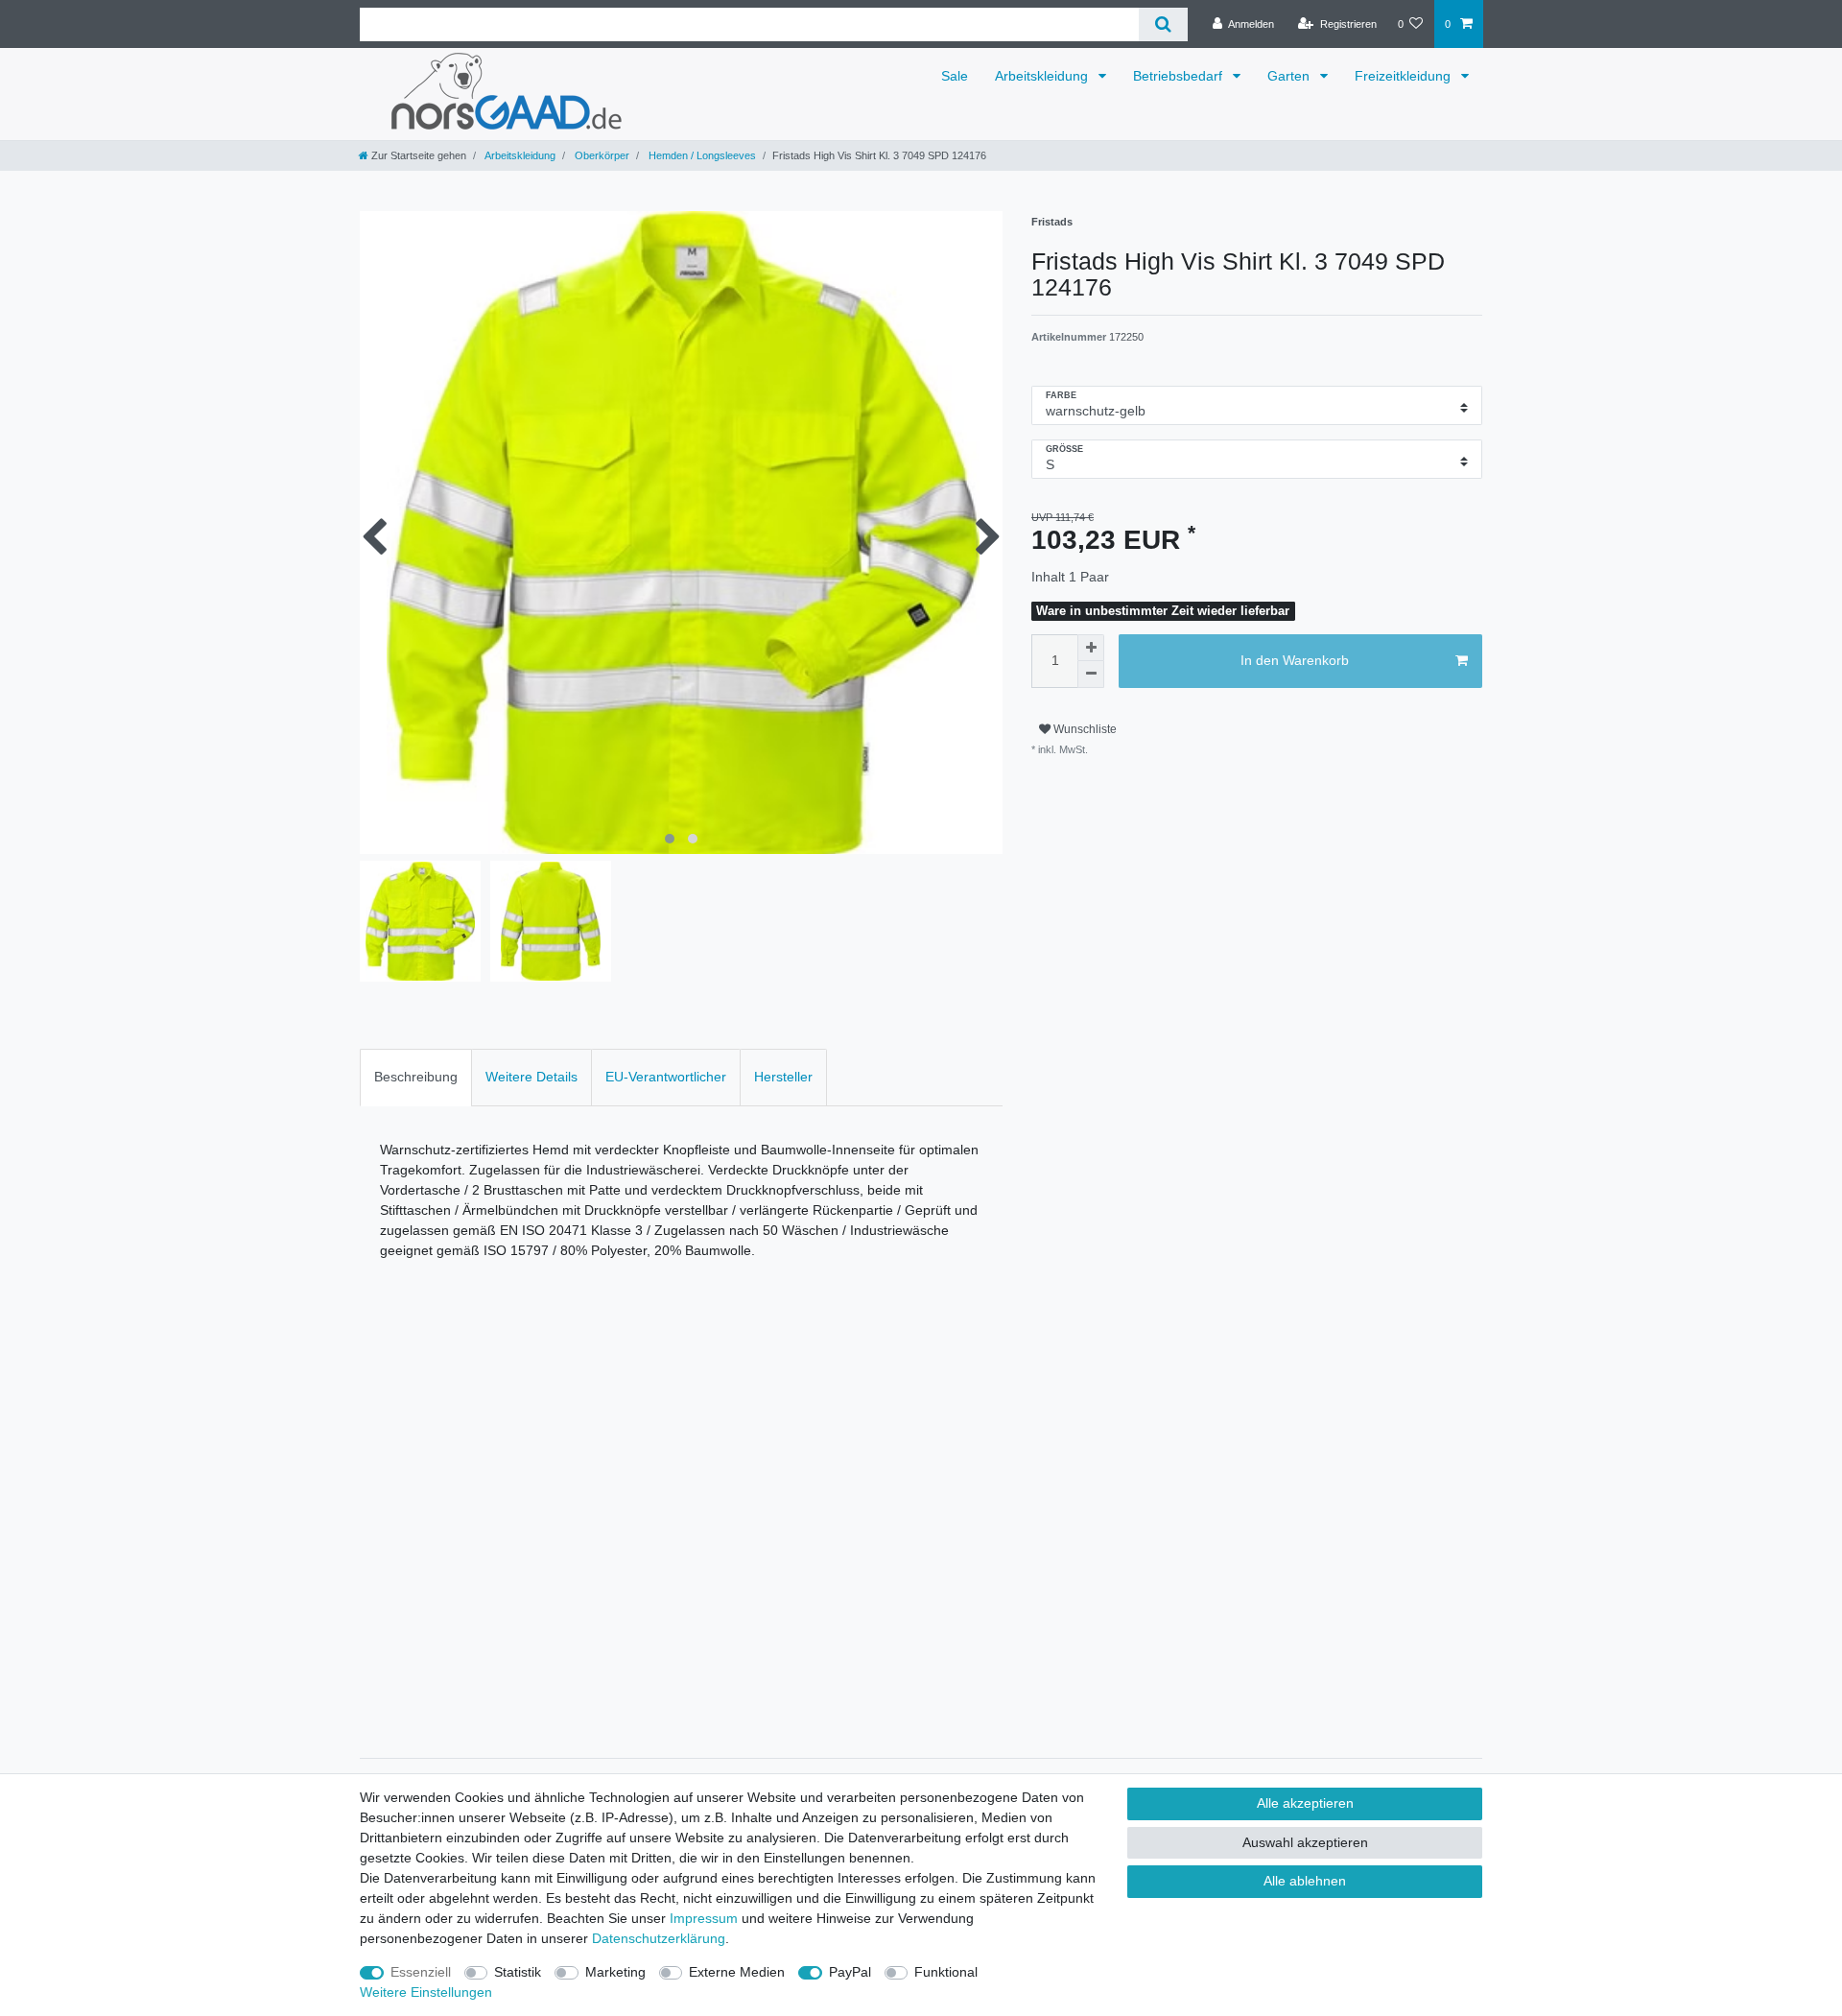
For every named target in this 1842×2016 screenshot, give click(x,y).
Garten (1290, 76)
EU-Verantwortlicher (666, 1077)
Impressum (704, 1918)
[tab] (416, 1077)
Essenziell (421, 1972)
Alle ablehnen (1305, 1881)
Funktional (946, 1972)
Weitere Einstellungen (426, 1992)
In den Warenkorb (1295, 660)
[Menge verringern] (1091, 675)
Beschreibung (416, 1077)
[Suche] (1163, 24)
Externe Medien (737, 1972)
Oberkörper (601, 155)
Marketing (615, 1972)
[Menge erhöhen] (1091, 648)
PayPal (850, 1972)
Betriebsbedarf (1180, 76)
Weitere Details (531, 1077)
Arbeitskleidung (1043, 76)
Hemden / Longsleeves (701, 155)
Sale (955, 76)
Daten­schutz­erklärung (659, 1938)
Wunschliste (1084, 729)
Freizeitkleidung (1405, 76)
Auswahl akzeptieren (1305, 1842)
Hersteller (783, 1077)
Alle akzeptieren (1305, 1803)
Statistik (518, 1972)
